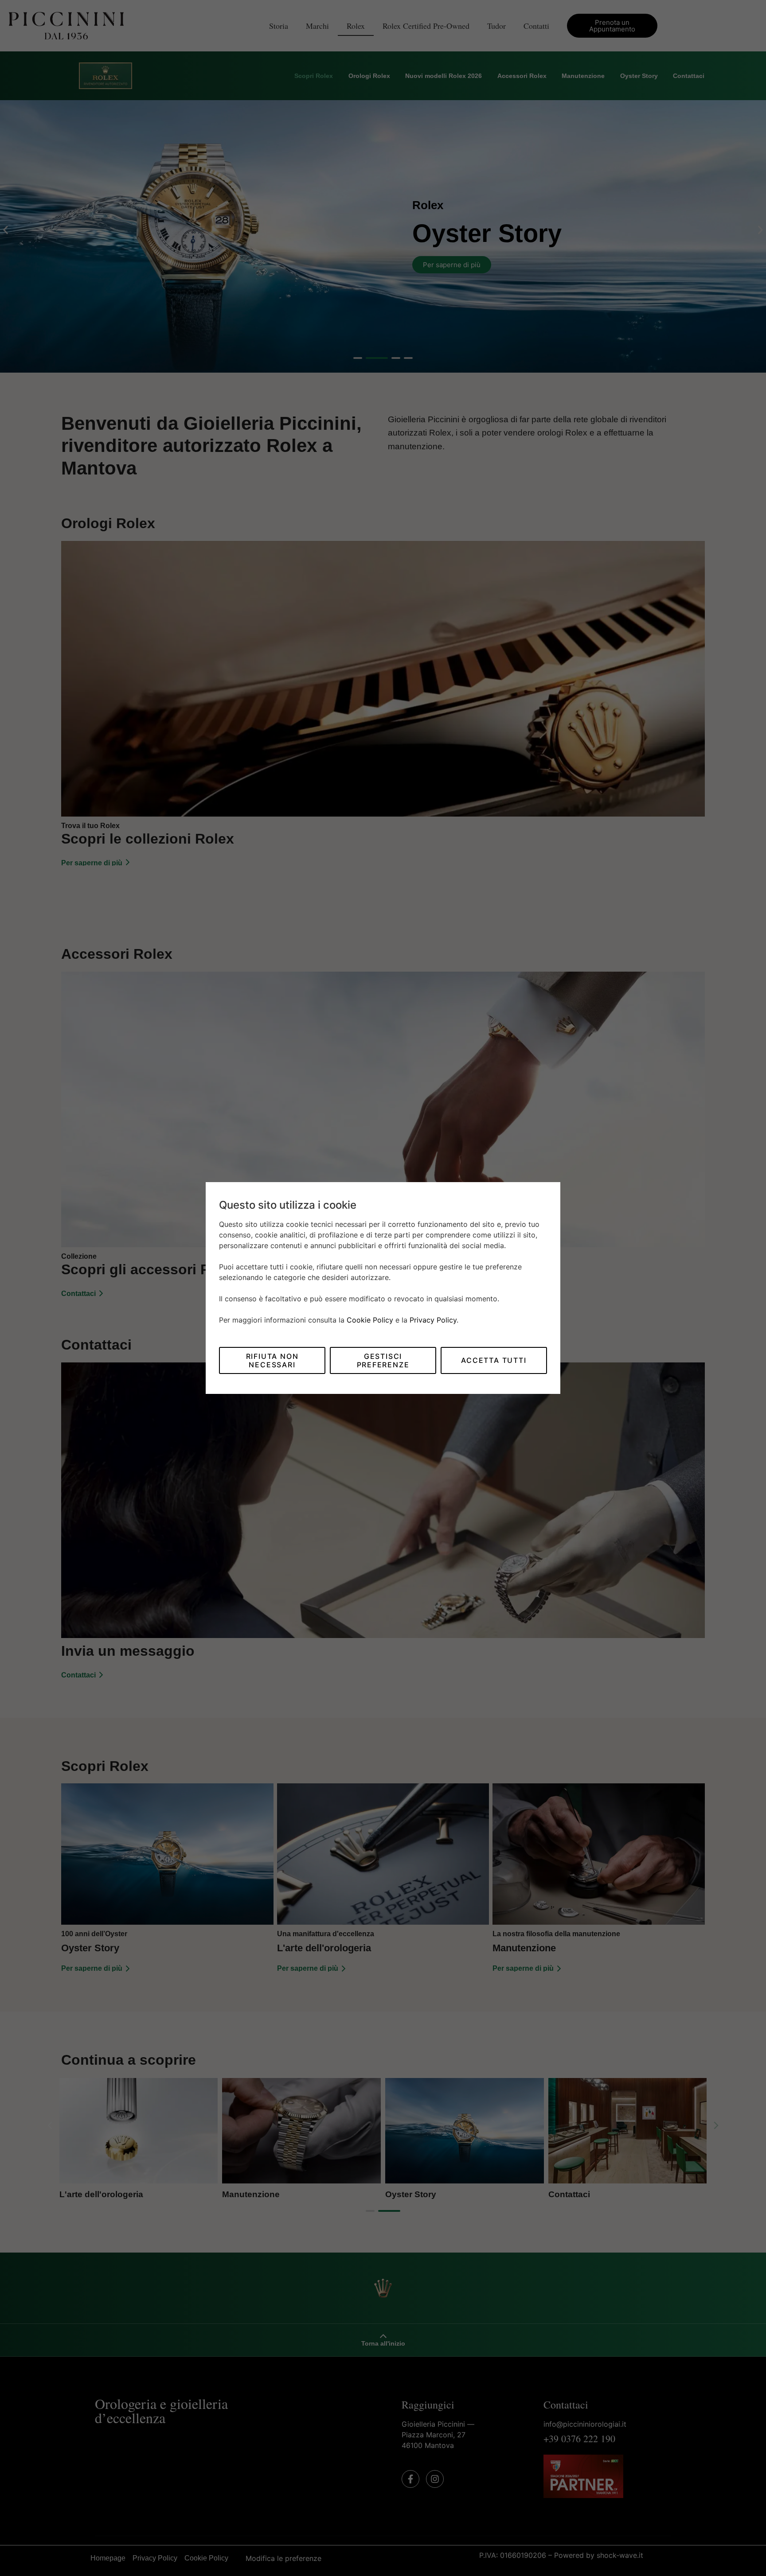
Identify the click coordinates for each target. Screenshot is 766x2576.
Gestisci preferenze (383, 1360)
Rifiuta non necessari (272, 1360)
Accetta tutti (494, 1360)
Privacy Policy (433, 1320)
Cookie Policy (370, 1320)
